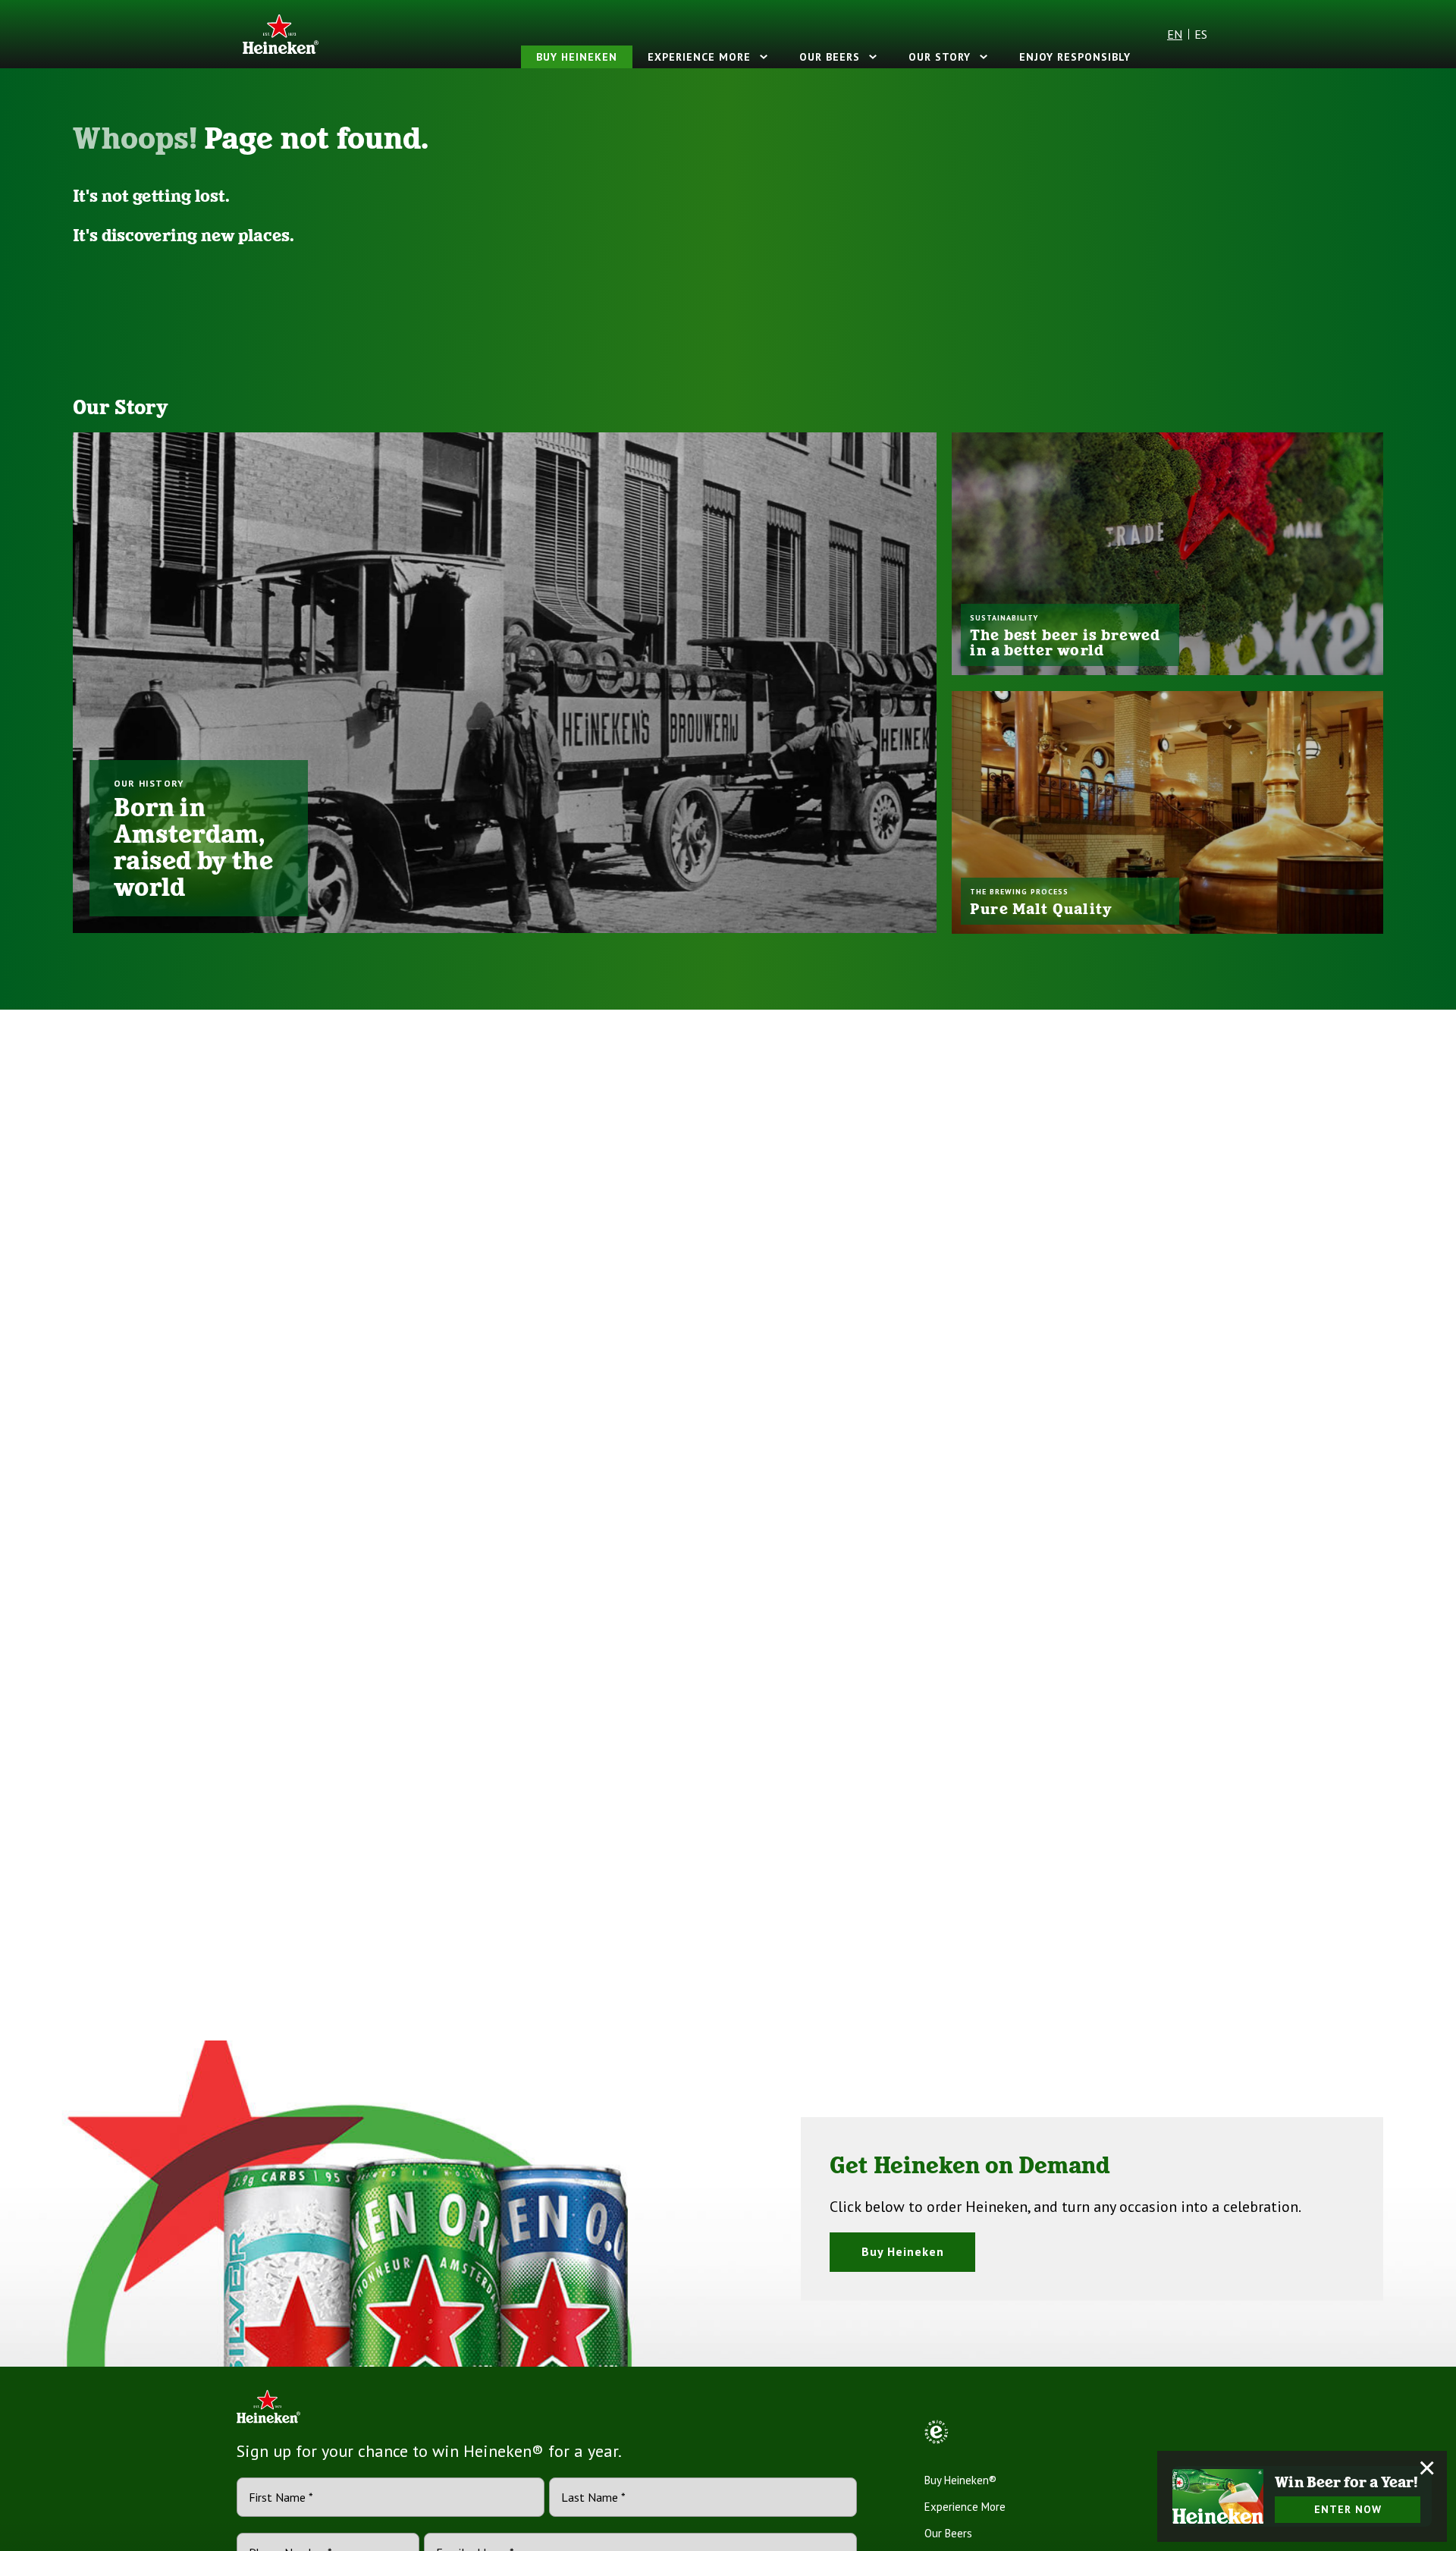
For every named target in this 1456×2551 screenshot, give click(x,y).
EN (1175, 34)
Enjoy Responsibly (1075, 57)
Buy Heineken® (960, 2480)
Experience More (965, 2507)
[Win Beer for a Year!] (1218, 2496)
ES (1201, 34)
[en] (281, 34)
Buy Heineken (577, 57)
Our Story (940, 57)
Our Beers (830, 57)
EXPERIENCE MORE (699, 57)
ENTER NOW (1348, 2509)
